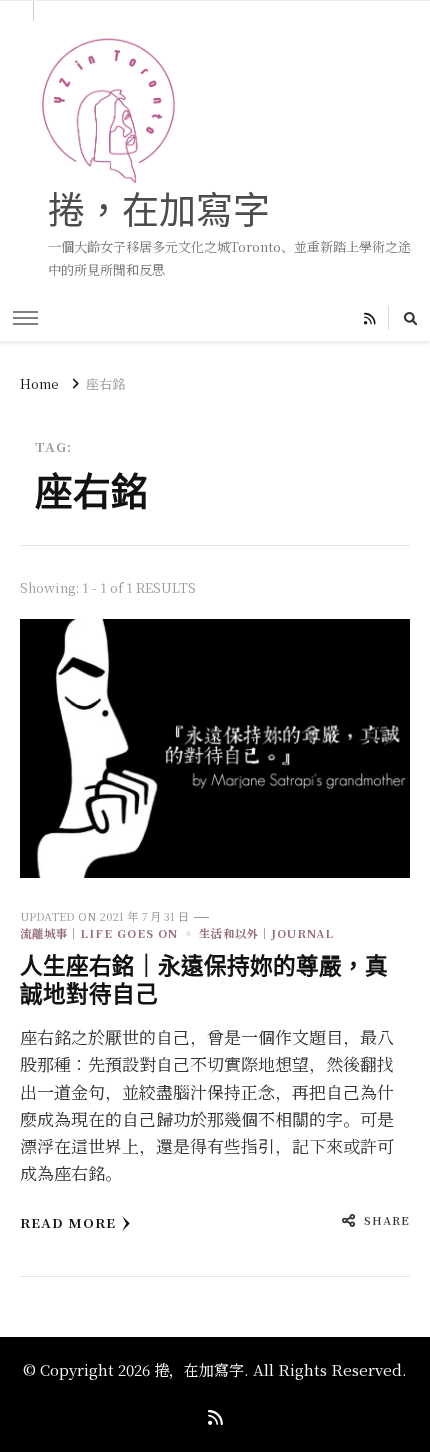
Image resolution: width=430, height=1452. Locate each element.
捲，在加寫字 (159, 209)
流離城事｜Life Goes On (99, 933)
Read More (68, 1222)
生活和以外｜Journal (266, 933)
